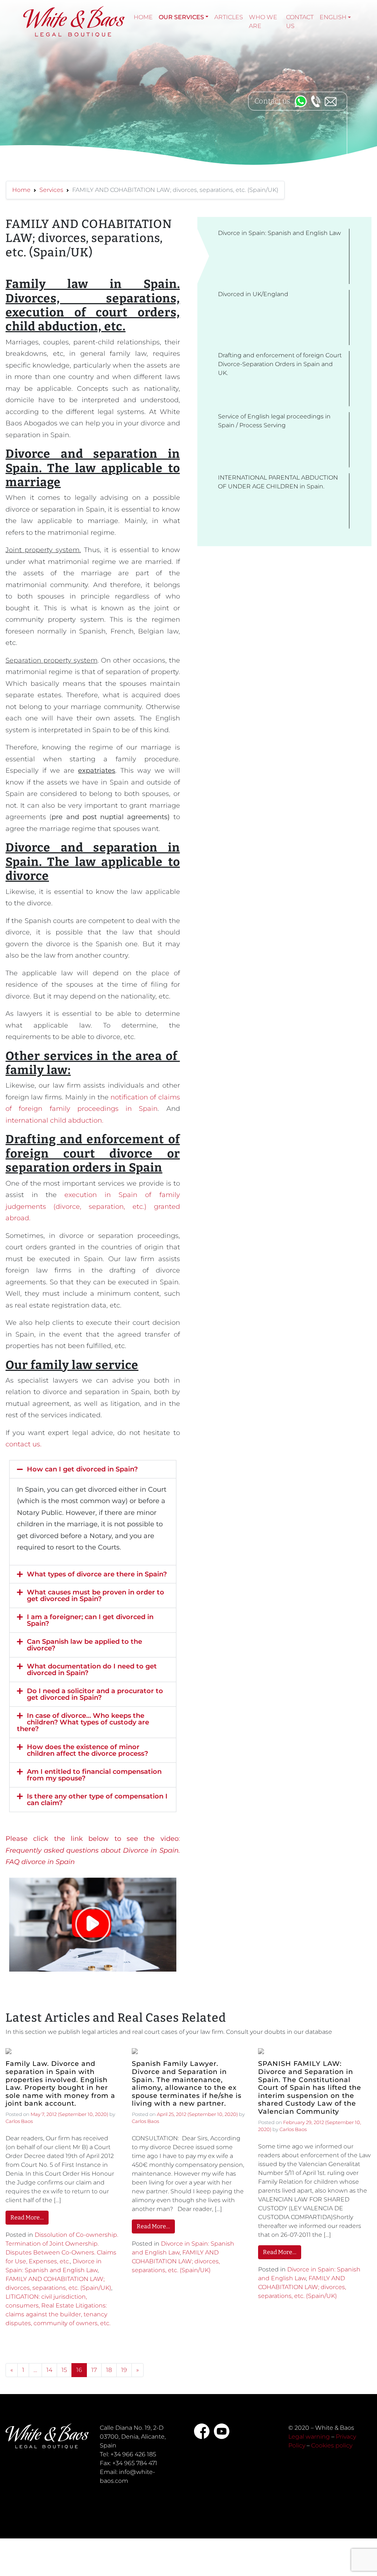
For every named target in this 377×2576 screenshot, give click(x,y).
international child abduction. (54, 1120)
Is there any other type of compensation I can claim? (97, 1800)
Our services (181, 17)
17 (94, 2370)
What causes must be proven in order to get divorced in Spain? (96, 1596)
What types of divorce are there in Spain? (97, 1574)
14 (49, 2370)
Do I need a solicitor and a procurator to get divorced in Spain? (95, 1694)
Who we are (263, 22)
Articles (229, 17)
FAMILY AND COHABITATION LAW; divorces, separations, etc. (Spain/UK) (176, 2261)
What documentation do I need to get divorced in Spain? (92, 1670)
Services (51, 190)
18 (109, 2370)
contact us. (24, 1444)
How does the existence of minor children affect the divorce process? (87, 1750)
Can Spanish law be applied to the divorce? (84, 1645)
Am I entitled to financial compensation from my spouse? (94, 1775)
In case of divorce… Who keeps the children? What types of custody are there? (83, 1722)
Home (143, 17)
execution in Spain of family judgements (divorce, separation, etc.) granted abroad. (93, 1206)
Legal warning (309, 2437)
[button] (93, 1469)
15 (64, 2370)
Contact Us (300, 22)
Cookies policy (332, 2445)
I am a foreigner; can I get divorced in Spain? (90, 1620)
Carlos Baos (19, 2121)
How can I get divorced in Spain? (82, 1469)
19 (124, 2370)
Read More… (27, 2217)
